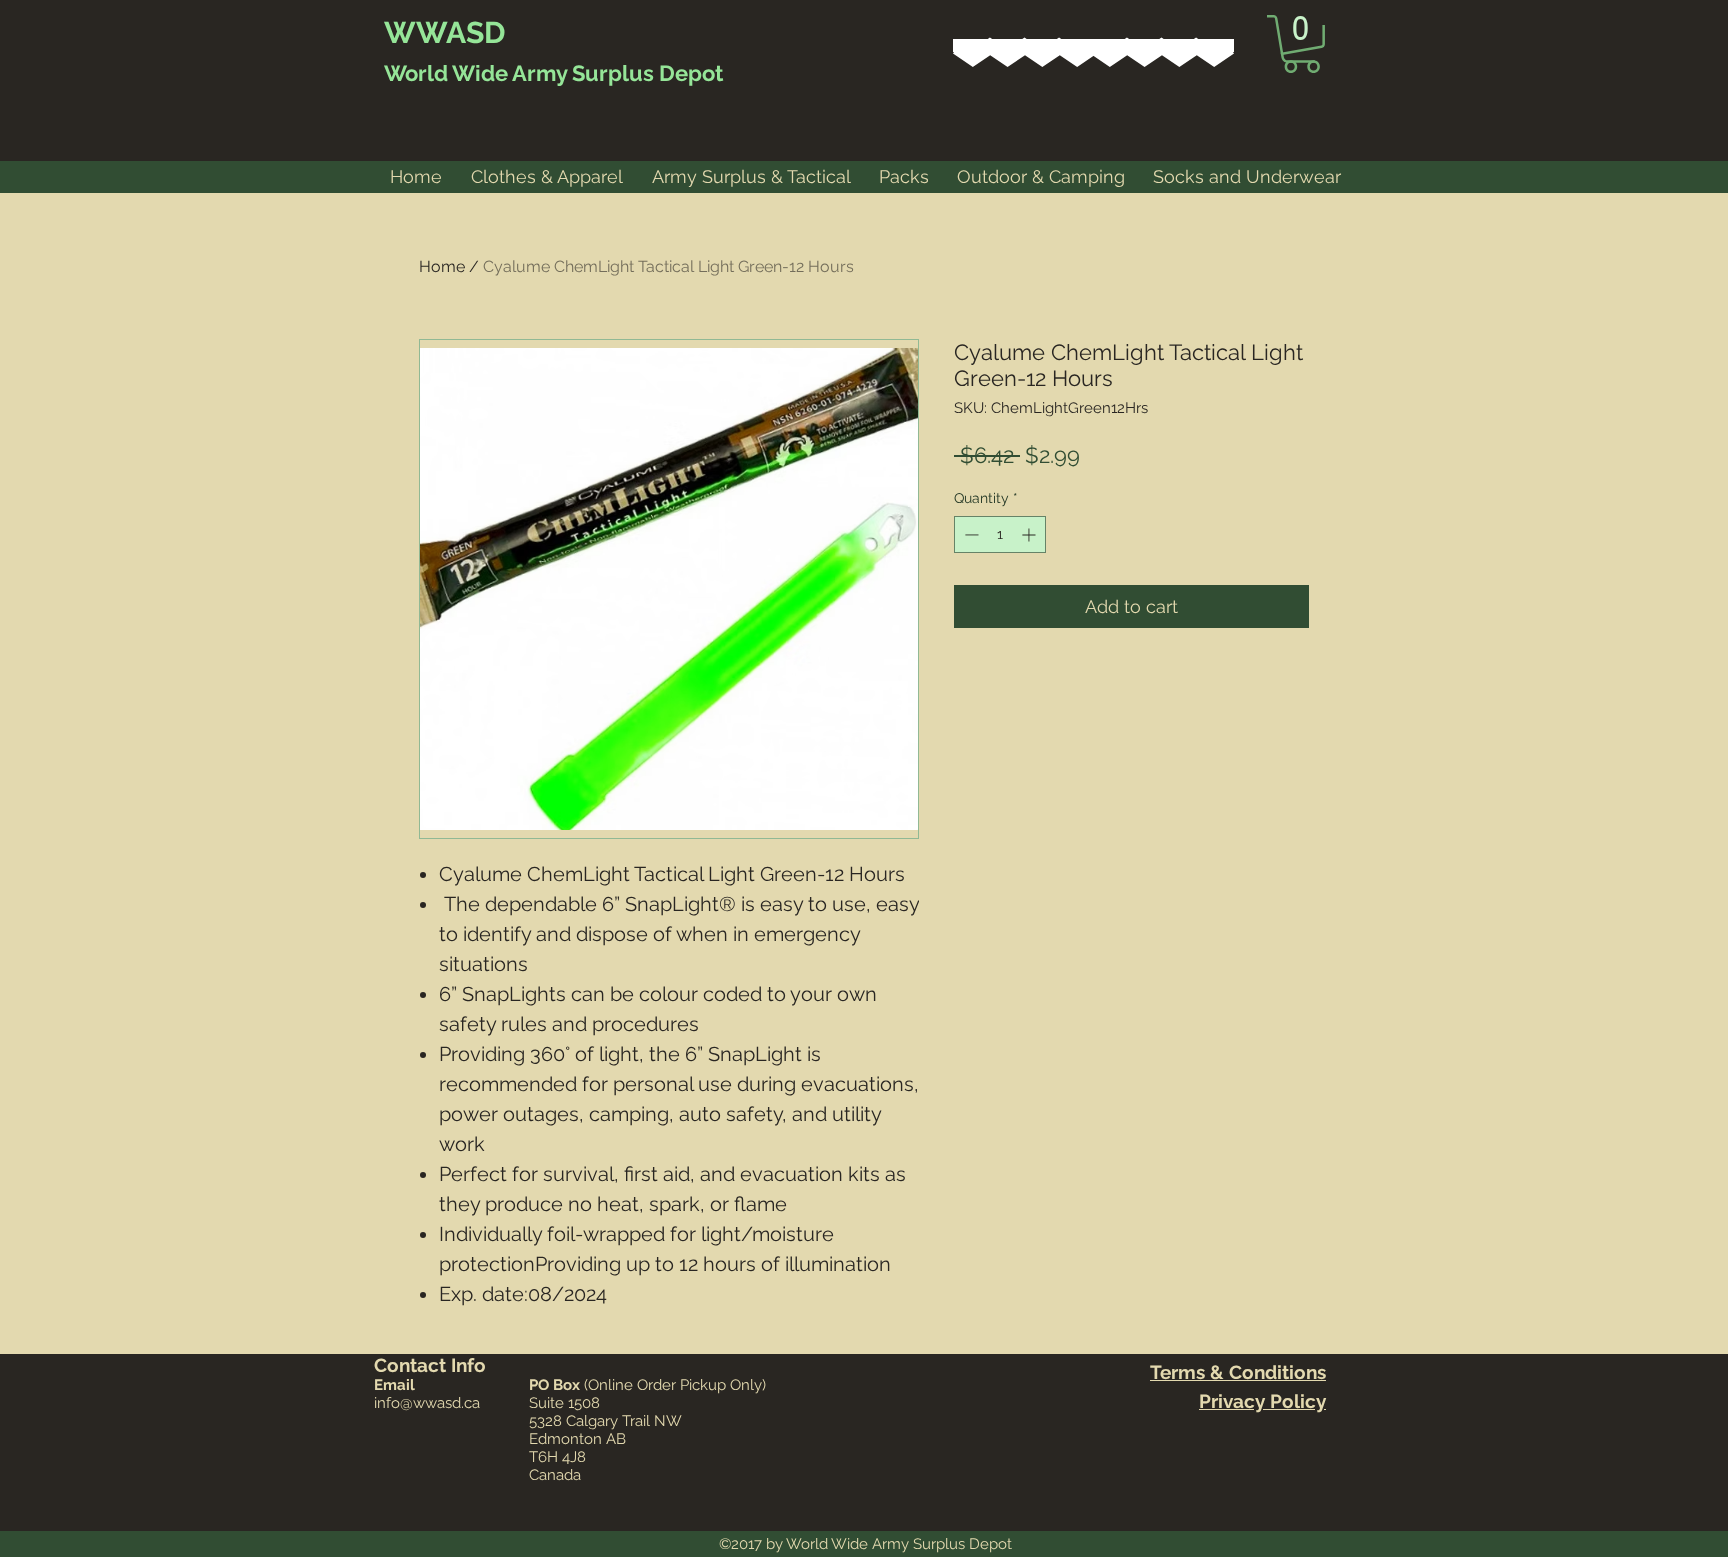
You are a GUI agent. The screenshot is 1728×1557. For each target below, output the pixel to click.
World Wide (446, 73)
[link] (1301, 44)
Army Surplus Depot (615, 73)
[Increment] (1030, 534)
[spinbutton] (1000, 534)
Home (442, 266)
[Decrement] (969, 534)
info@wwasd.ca (427, 1403)
